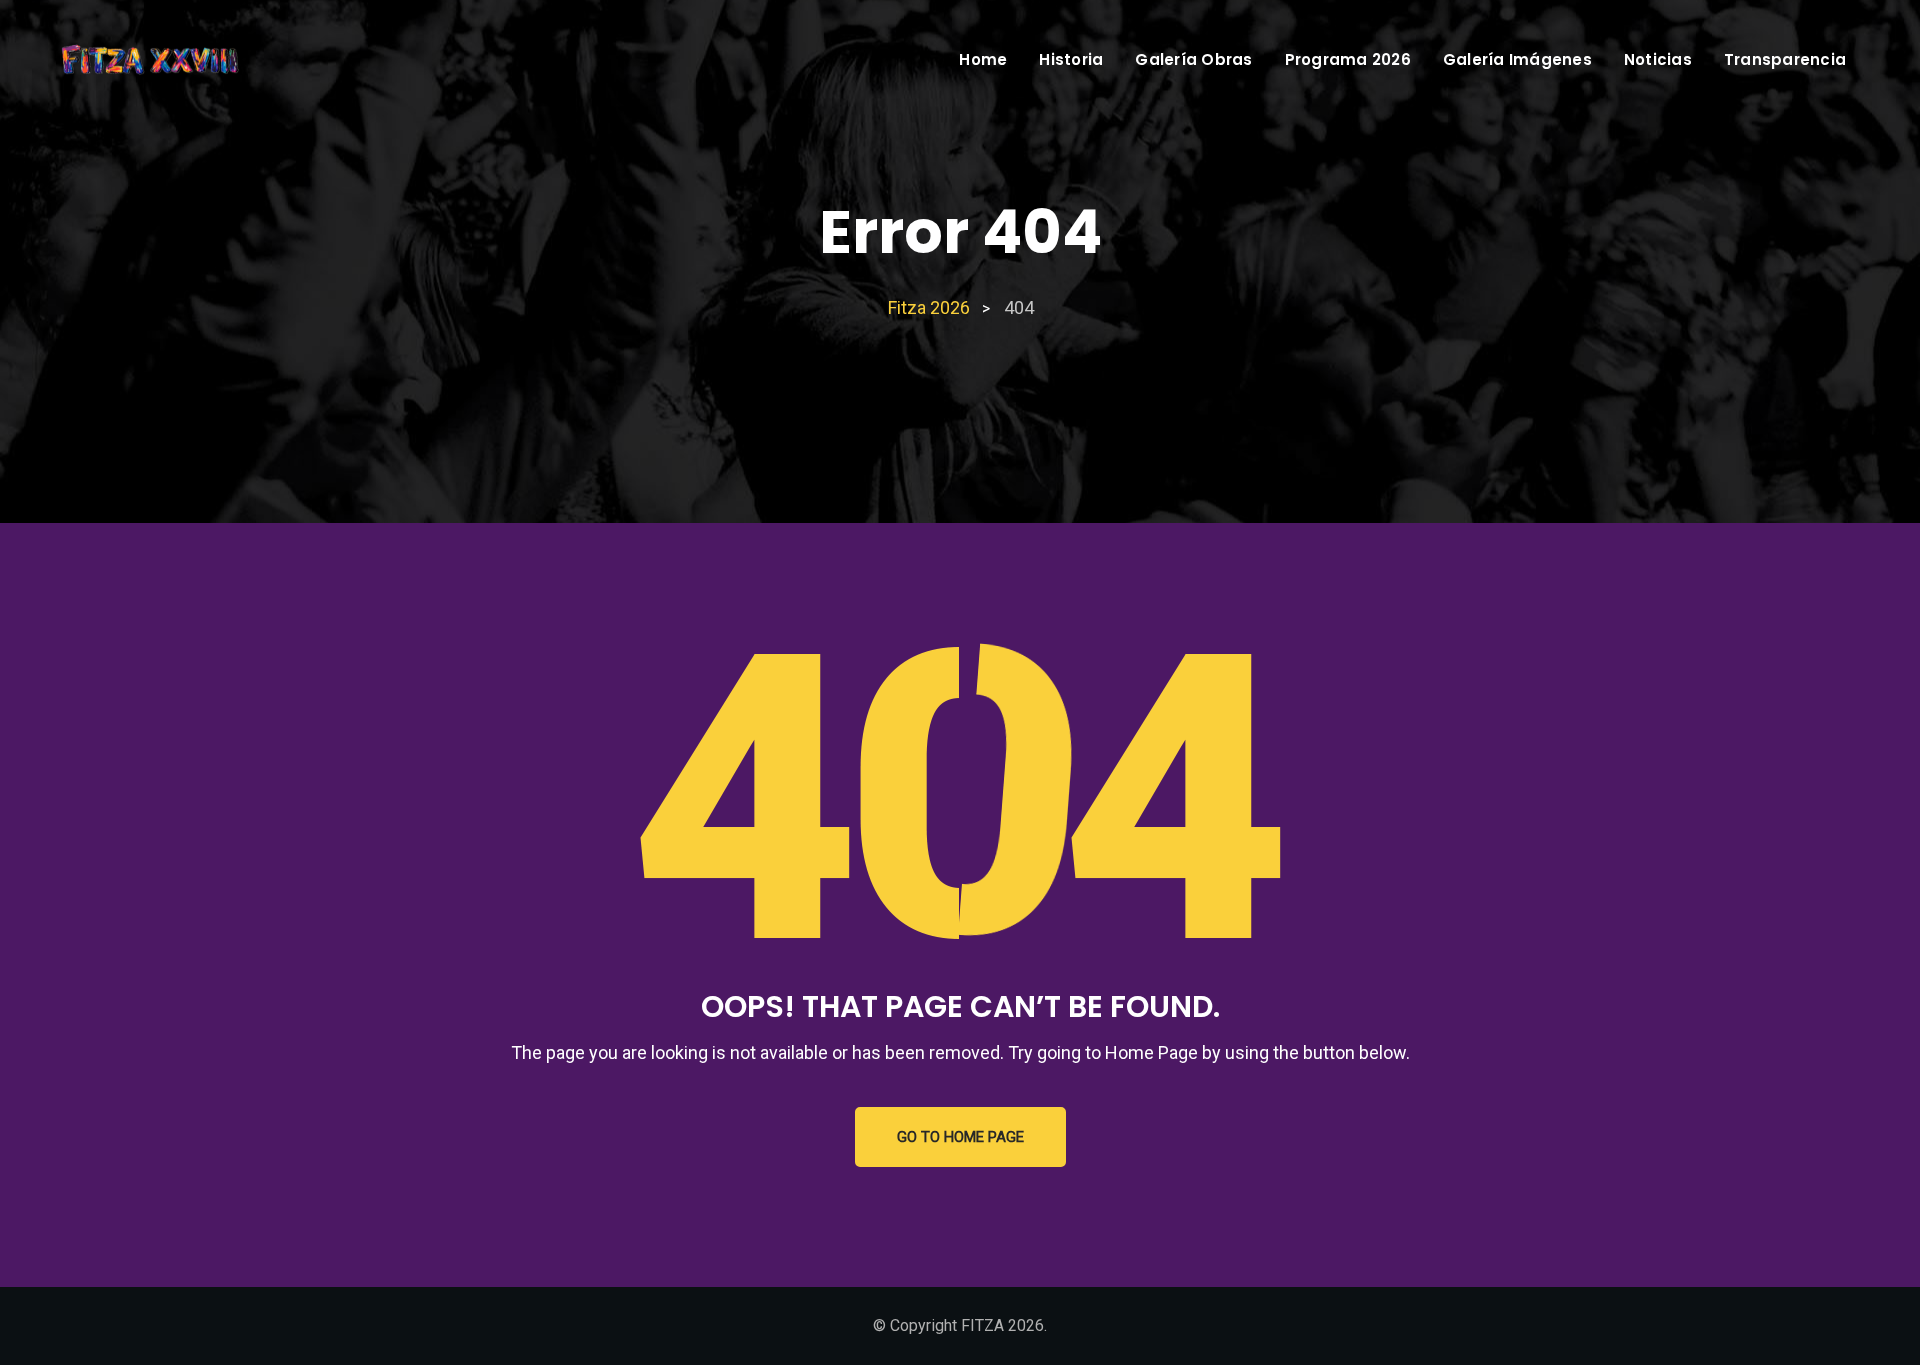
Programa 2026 (1348, 59)
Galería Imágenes (1517, 59)
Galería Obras (1193, 59)
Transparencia (1785, 59)
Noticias (1658, 59)
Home (983, 59)
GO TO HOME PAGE (960, 1137)
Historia (1071, 59)
